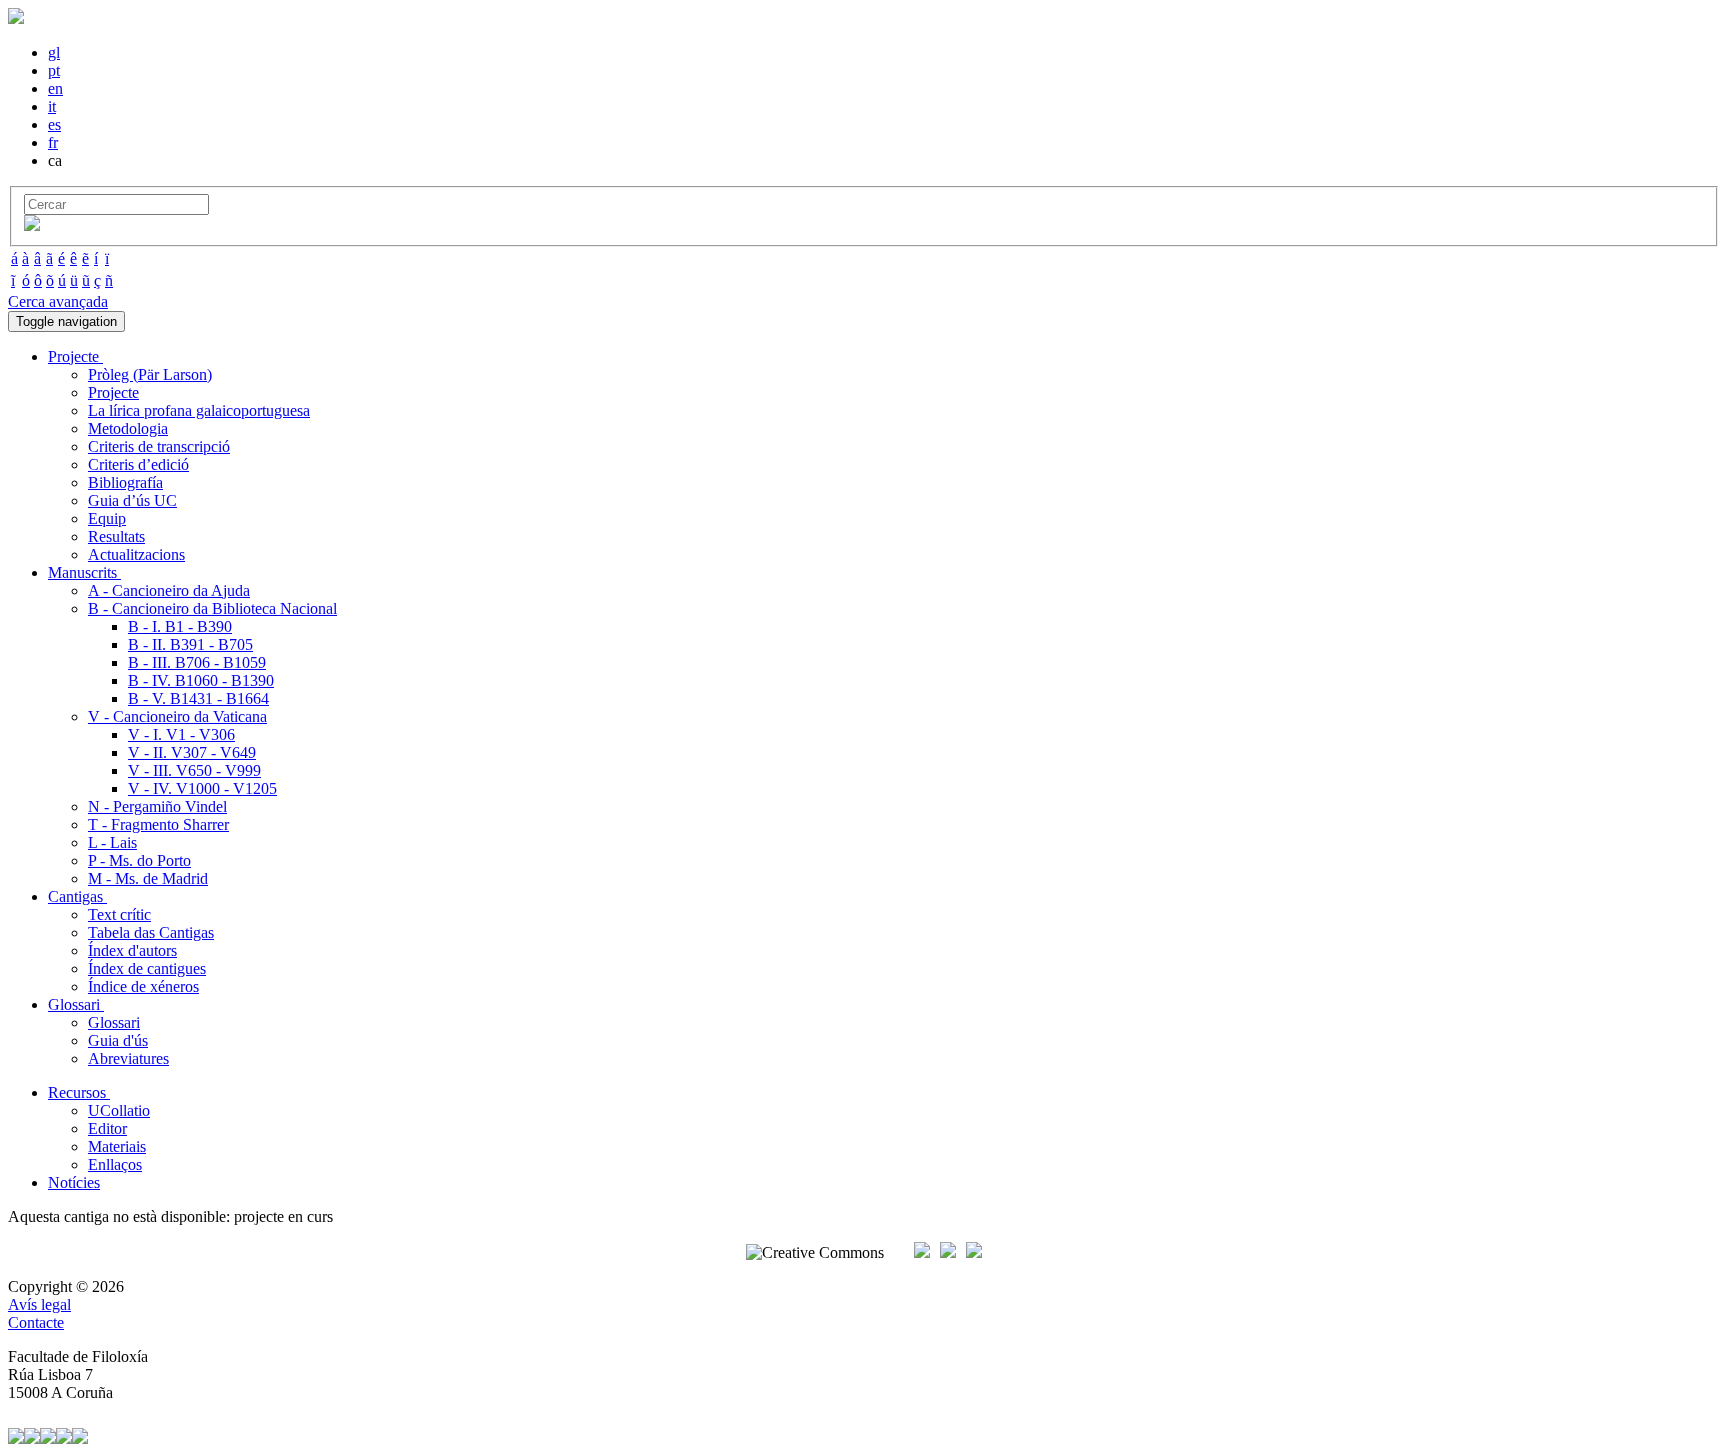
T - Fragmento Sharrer (158, 824)
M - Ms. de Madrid (148, 878)
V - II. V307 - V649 (192, 752)
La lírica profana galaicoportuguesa (199, 410)
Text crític (119, 914)
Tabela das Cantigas (151, 932)
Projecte (113, 392)
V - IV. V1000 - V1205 (202, 788)
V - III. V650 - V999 (194, 770)
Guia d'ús (118, 1040)
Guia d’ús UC (132, 500)
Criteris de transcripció (159, 446)
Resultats (116, 536)
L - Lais (112, 842)
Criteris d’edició (138, 464)
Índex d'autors (132, 950)
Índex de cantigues (147, 968)
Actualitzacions (136, 554)
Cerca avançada (58, 301)
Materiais (117, 1146)
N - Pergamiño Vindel (157, 806)
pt (54, 70)
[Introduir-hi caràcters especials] (32, 225)
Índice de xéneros (143, 986)
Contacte (36, 1322)
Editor (107, 1128)
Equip (107, 518)
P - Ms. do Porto (139, 860)
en (55, 88)
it (52, 106)
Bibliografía (125, 482)
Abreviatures (128, 1058)
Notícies (74, 1182)
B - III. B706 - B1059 (197, 662)
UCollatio (119, 1110)
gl (54, 52)
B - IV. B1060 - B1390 (201, 680)
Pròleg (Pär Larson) (150, 374)
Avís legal (39, 1304)
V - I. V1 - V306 (181, 734)
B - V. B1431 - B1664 (198, 698)
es (54, 124)
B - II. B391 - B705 (190, 644)
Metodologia (128, 428)
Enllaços (115, 1164)
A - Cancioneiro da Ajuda (169, 590)
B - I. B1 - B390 (180, 626)
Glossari (114, 1022)
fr (53, 142)
